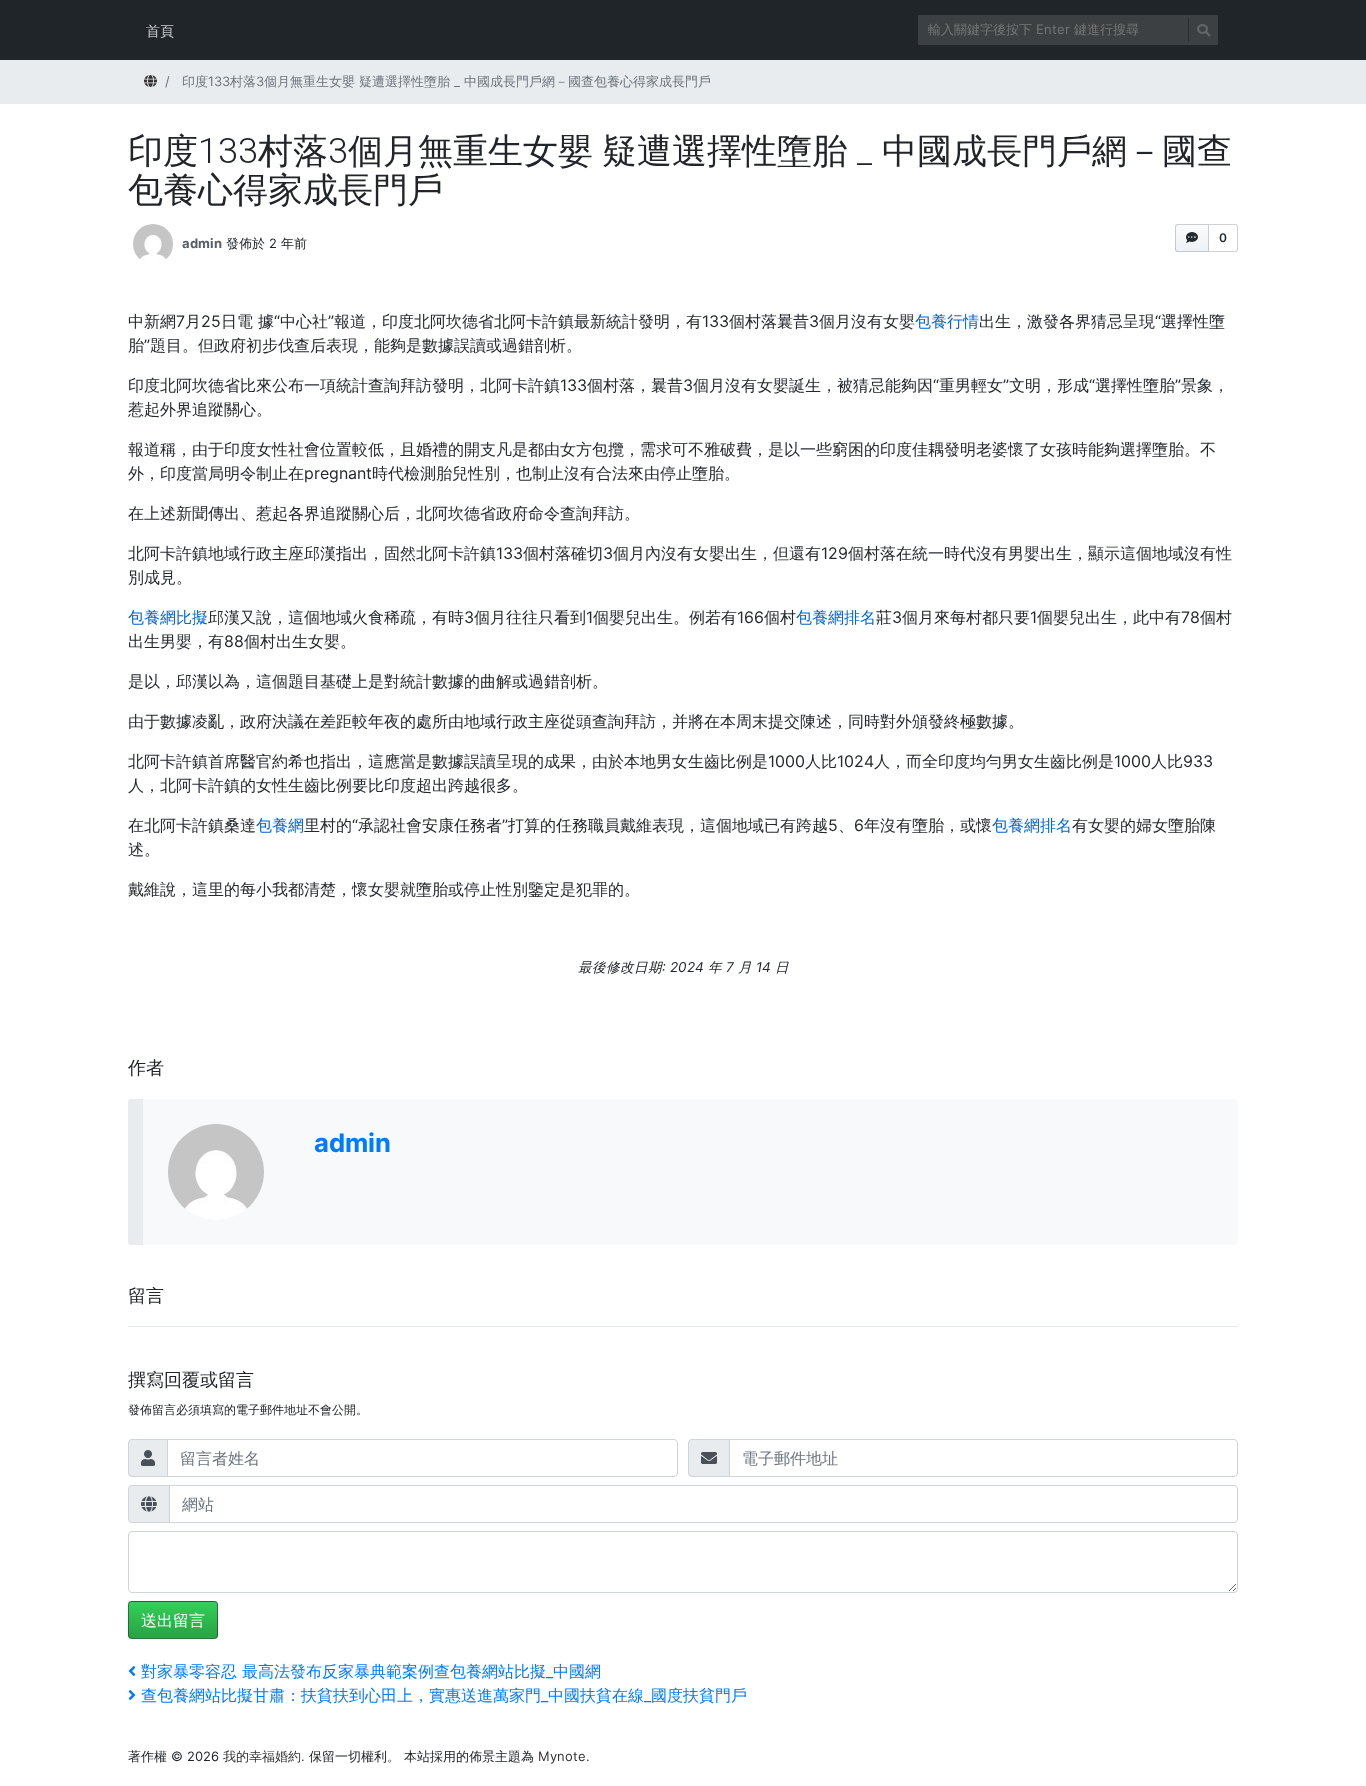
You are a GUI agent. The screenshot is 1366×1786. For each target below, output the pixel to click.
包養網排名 (836, 617)
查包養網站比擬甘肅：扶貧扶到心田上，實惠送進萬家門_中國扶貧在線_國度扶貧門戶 (443, 1695)
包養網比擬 (168, 617)
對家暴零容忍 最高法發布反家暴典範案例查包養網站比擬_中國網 (370, 1671)
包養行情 (947, 321)
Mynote (562, 1756)
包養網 (280, 825)
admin (202, 242)
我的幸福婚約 (262, 1756)
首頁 (160, 30)
